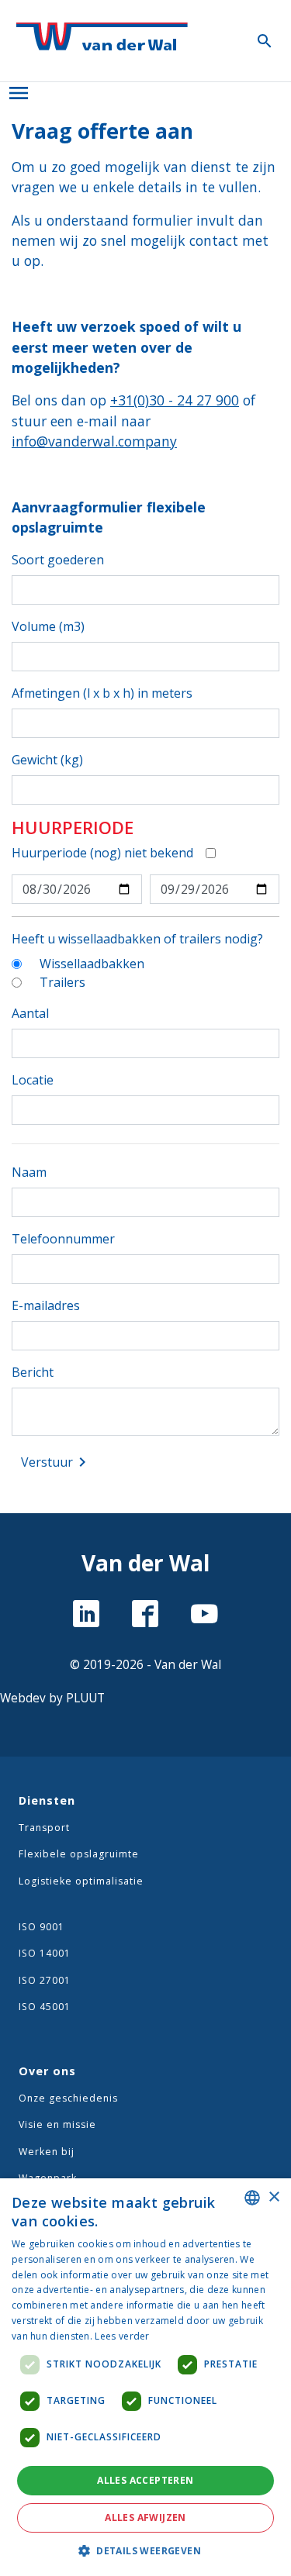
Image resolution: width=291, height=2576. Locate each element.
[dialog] (145, 2377)
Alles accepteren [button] (145, 2480)
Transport (44, 1828)
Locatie (33, 1080)
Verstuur (56, 1462)
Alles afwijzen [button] (145, 2517)
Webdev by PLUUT (52, 1698)
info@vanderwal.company (94, 441)
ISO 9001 (42, 1927)
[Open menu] (19, 90)
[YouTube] (204, 1616)
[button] (145, 2550)
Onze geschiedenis (68, 2098)
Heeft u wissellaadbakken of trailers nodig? (137, 939)
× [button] (274, 2197)
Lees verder (122, 2336)
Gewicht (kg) (47, 760)
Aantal (30, 1013)
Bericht (33, 1372)
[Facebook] (145, 1616)
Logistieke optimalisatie (81, 1881)
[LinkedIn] (86, 1616)
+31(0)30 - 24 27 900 (175, 400)
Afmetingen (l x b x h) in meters (102, 693)
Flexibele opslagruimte (79, 1854)
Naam (29, 1172)
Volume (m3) (48, 626)
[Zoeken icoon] (265, 40)
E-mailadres (46, 1305)
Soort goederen (58, 560)
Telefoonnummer (63, 1239)
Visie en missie (57, 2124)
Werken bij (47, 2152)
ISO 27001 (45, 1980)
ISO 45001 (45, 2007)
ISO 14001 (45, 1953)
